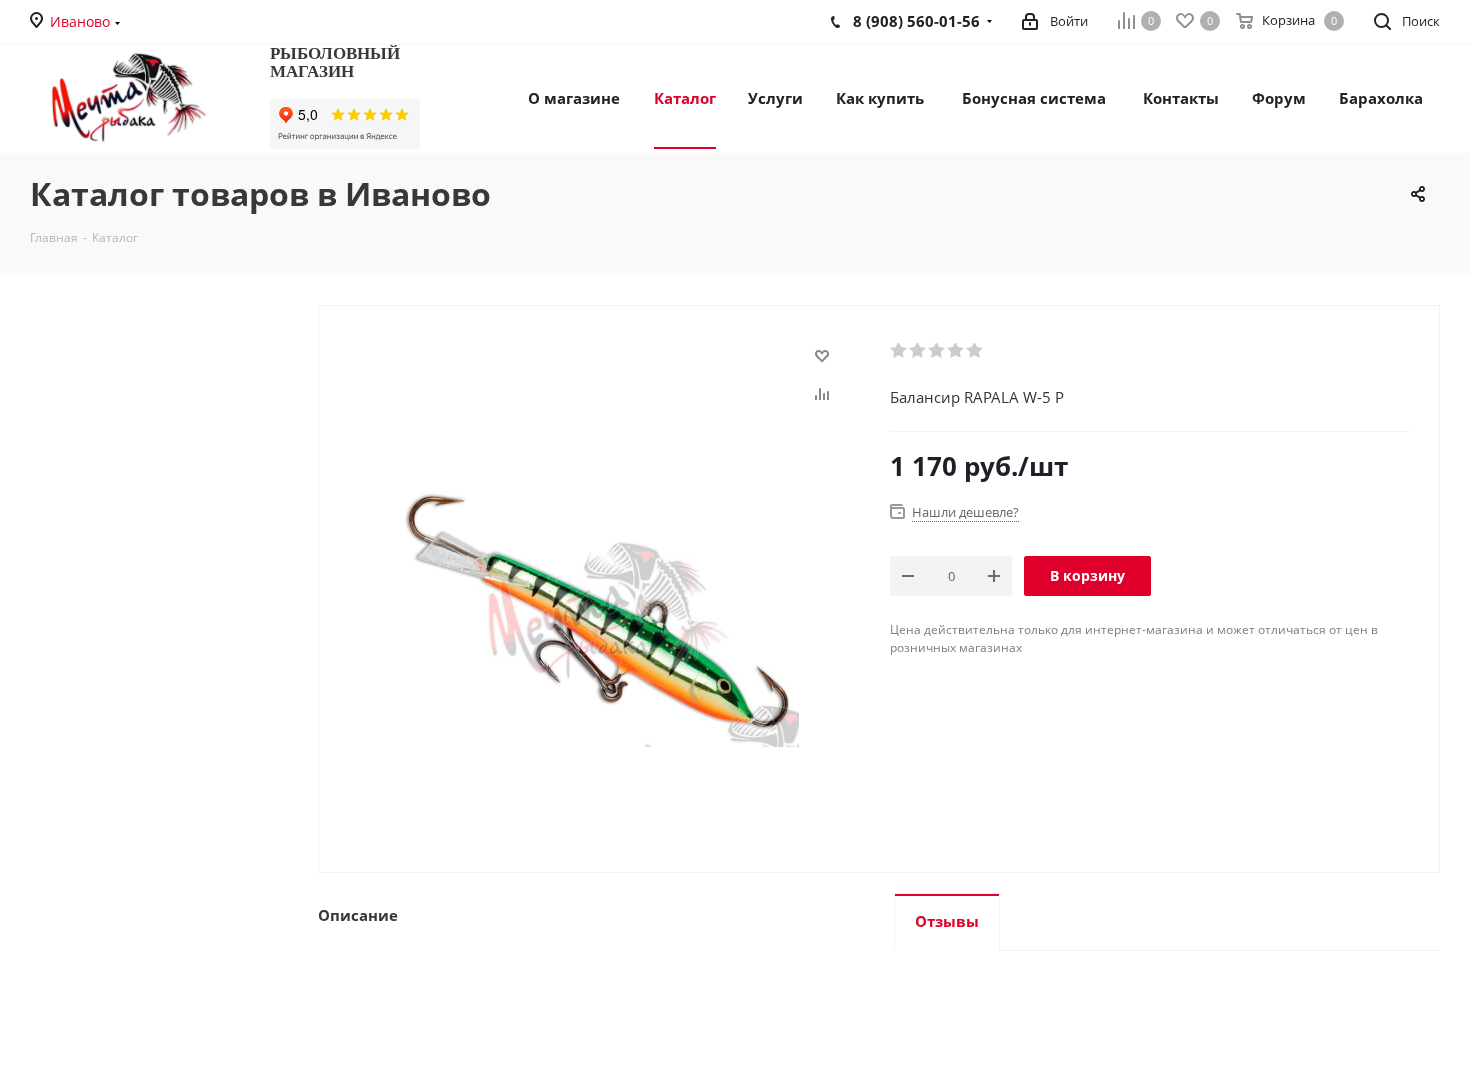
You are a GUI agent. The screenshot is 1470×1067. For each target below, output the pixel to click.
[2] (918, 351)
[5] (975, 351)
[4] (956, 351)
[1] (899, 351)
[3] (937, 351)
